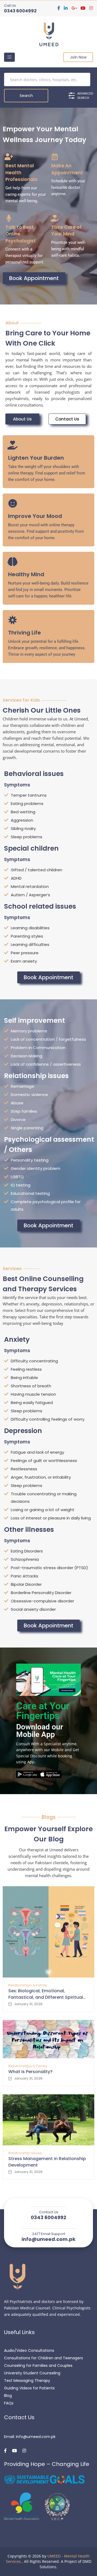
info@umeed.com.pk (48, 2239)
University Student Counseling (32, 2373)
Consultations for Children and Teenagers (44, 2358)
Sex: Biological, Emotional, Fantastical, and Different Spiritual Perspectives (46, 1994)
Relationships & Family (28, 1985)
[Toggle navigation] (9, 57)
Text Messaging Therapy (27, 2381)
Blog (8, 2396)
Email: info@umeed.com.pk (30, 2437)
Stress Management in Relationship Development (47, 2162)
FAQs (9, 2403)
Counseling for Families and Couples (38, 2365)
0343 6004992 (20, 11)
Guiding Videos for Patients (29, 2388)
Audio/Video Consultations (29, 2350)
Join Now (78, 57)
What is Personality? (30, 2072)
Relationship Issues (25, 2153)
